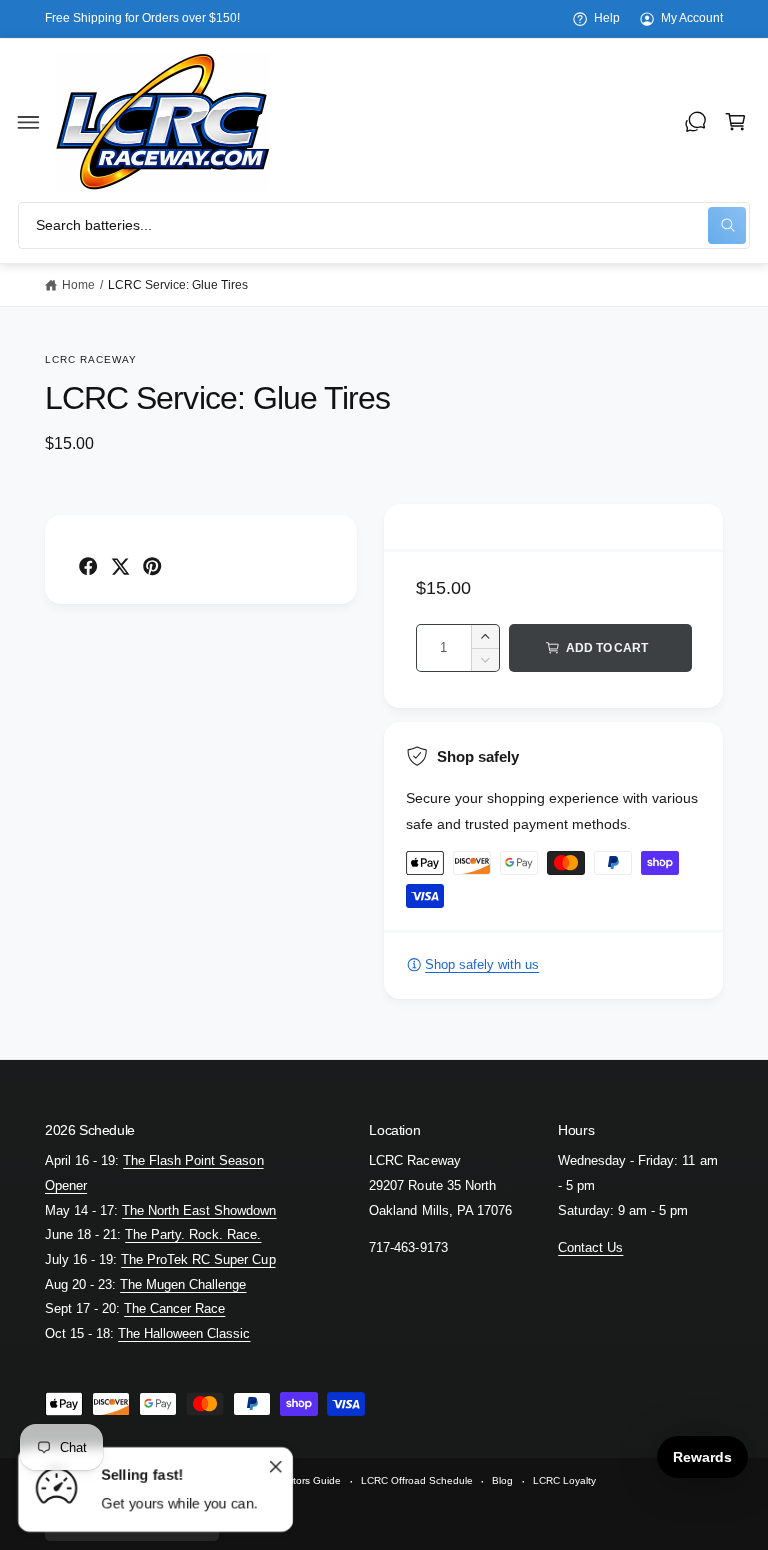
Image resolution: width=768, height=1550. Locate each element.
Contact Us (590, 1247)
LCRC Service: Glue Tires (178, 285)
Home (78, 285)
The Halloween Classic (184, 1333)
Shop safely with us (482, 964)
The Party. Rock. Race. (193, 1234)
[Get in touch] (696, 122)
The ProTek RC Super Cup (198, 1259)
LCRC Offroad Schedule (417, 1480)
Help (607, 18)
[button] (29, 122)
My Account (692, 18)
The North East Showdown (199, 1210)
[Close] (276, 1467)
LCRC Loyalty (564, 1480)
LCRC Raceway (91, 359)
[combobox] (384, 225)
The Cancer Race (174, 1308)
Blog (502, 1480)
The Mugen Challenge (183, 1284)
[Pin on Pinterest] (152, 566)
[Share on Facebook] (88, 566)
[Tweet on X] (120, 566)
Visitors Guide (309, 1480)
